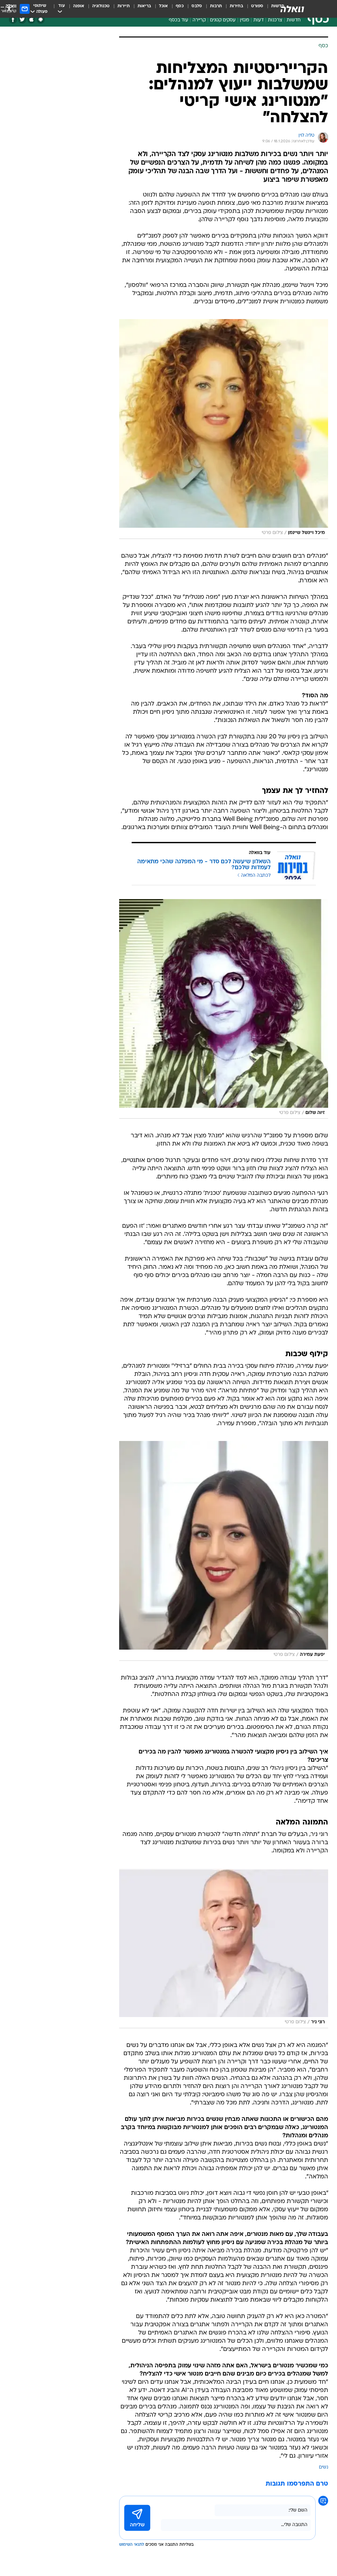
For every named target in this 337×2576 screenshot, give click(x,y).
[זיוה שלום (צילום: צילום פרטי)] (224, 1009)
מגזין (245, 20)
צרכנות (275, 20)
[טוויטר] (22, 20)
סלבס (197, 6)
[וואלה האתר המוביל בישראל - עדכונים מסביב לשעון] (292, 9)
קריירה (199, 20)
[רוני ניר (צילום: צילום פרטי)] (224, 1948)
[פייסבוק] (13, 20)
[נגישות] (9, 9)
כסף (180, 6)
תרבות (216, 6)
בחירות (236, 6)
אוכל (163, 6)
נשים (324, 2467)
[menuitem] (253, 9)
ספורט (257, 6)
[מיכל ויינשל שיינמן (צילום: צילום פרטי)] (224, 429)
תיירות (124, 6)
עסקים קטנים (223, 20)
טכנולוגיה (101, 6)
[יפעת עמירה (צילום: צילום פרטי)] (224, 1551)
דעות (259, 20)
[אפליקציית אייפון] (31, 20)
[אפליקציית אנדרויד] (41, 20)
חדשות (294, 20)
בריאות (144, 6)
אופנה (79, 6)
